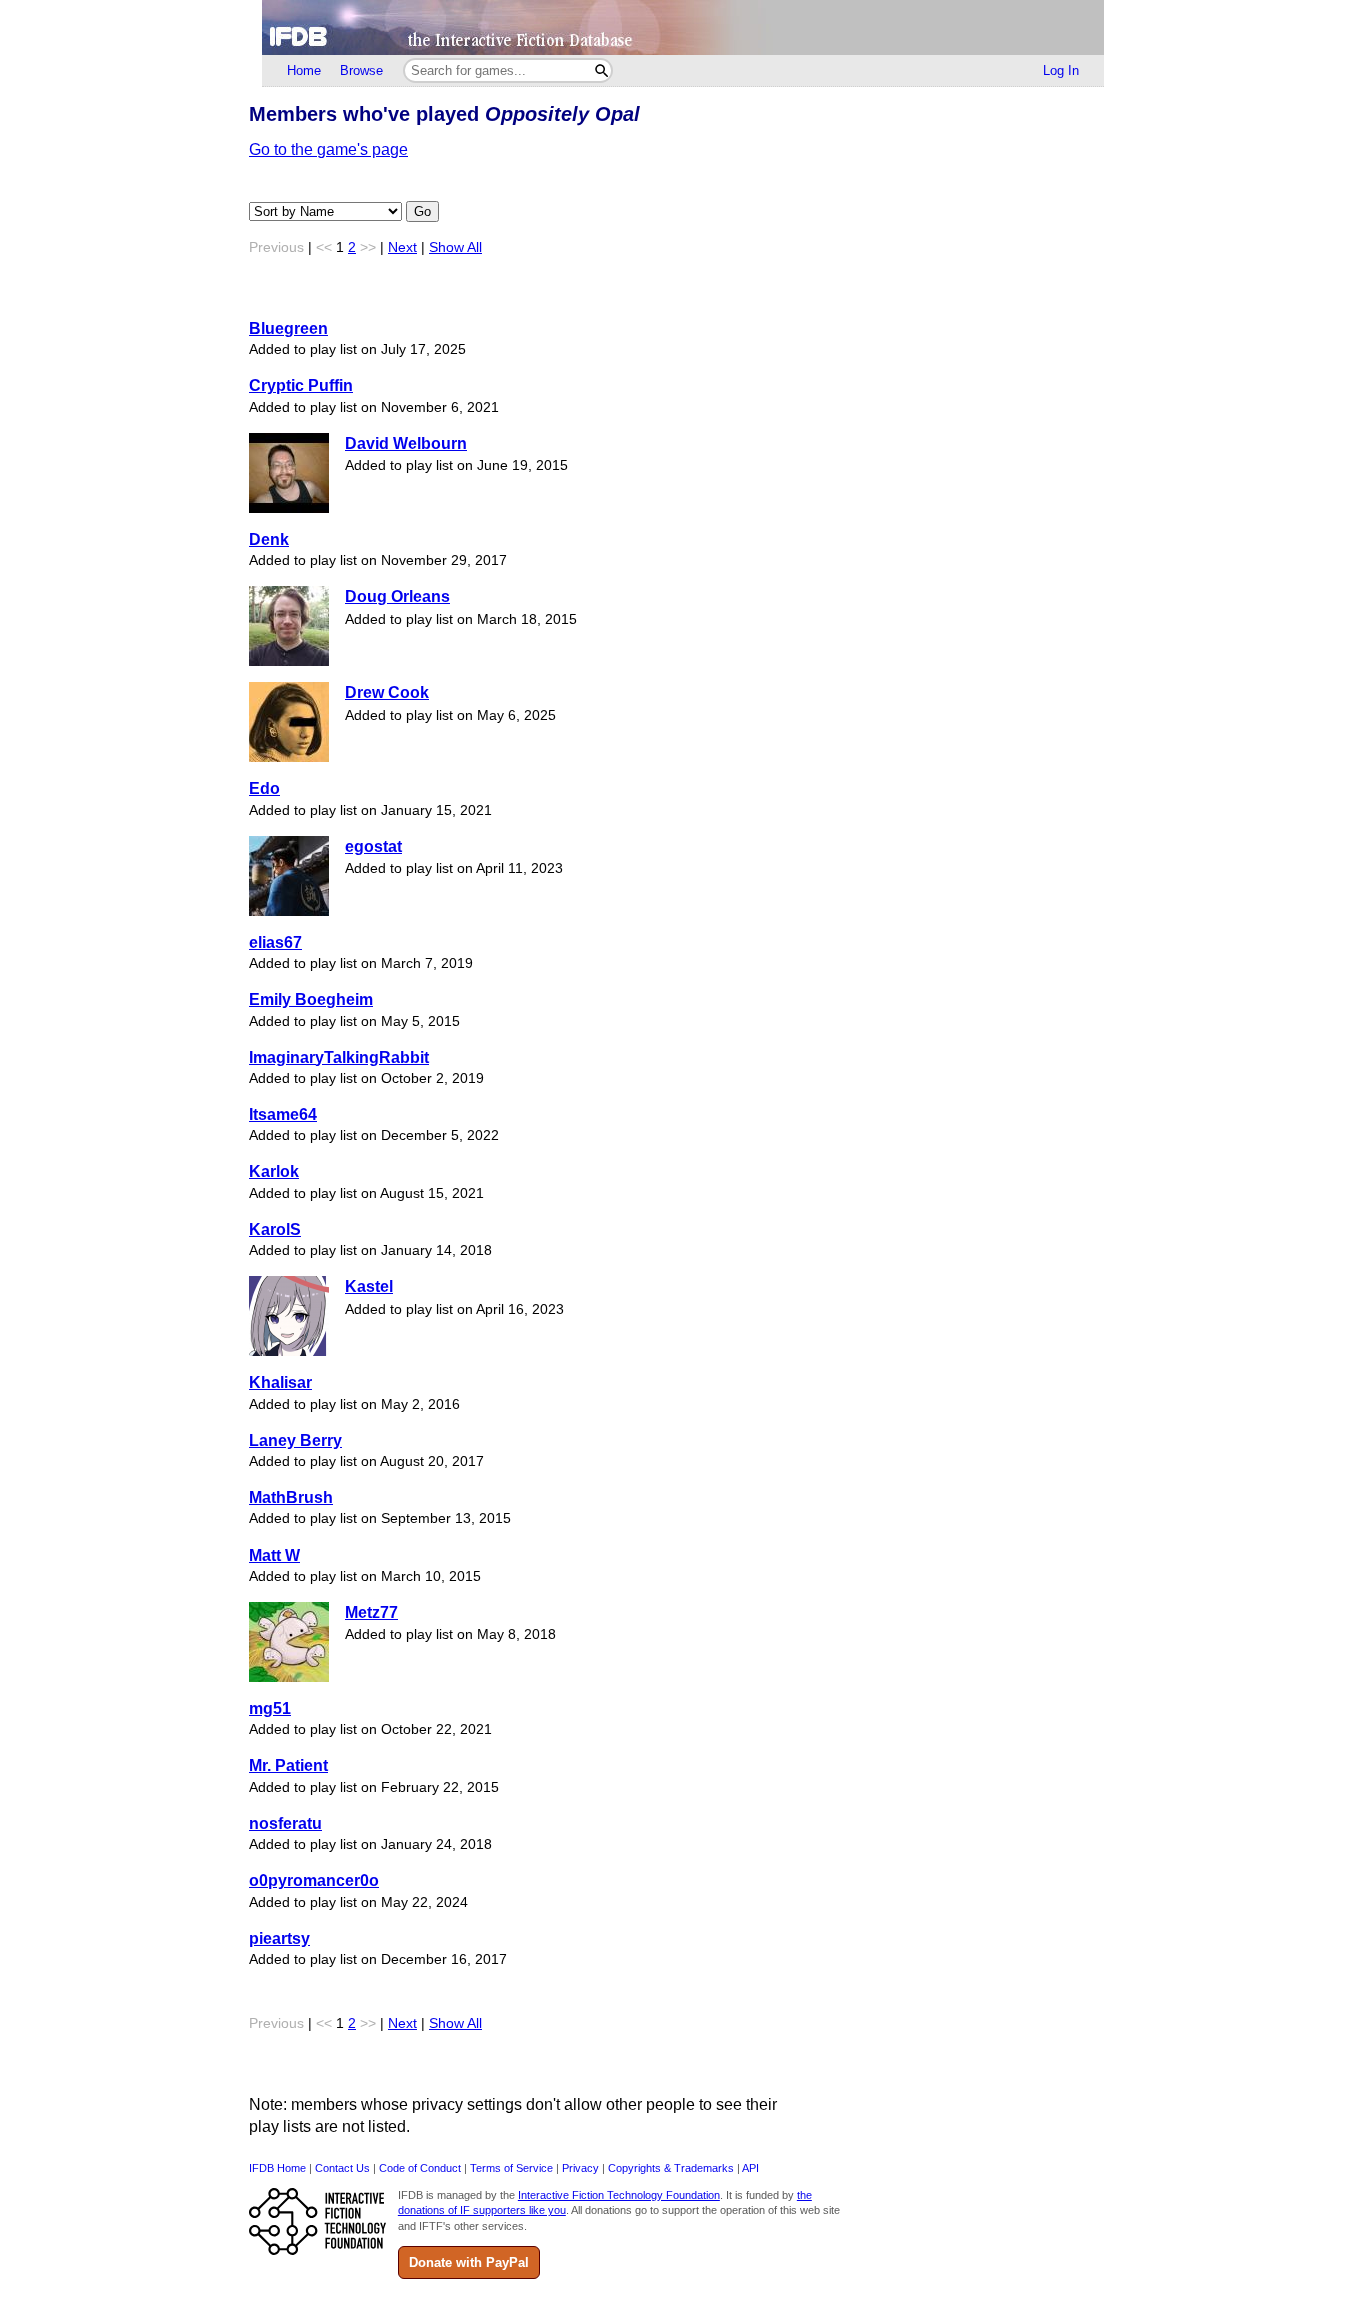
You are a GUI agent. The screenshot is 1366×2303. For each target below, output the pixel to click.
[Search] (601, 70)
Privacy (580, 2168)
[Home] (683, 27)
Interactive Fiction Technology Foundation (619, 2195)
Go (422, 211)
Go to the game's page (328, 149)
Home (304, 70)
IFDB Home (277, 2168)
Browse (361, 70)
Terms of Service (511, 2168)
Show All (455, 247)
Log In (1061, 70)
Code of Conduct (420, 2168)
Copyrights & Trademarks (671, 2168)
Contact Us (342, 2168)
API (750, 2168)
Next (402, 247)
